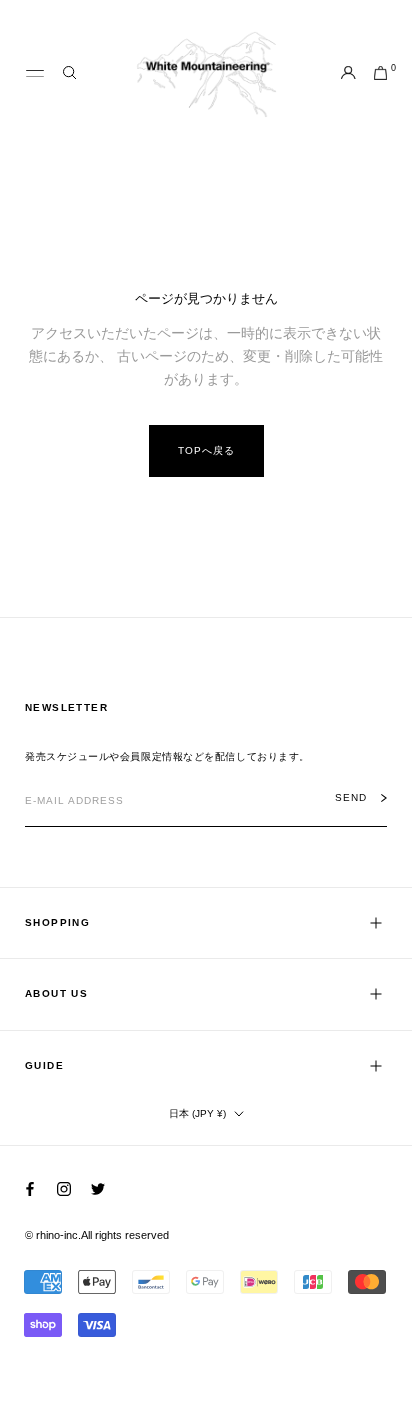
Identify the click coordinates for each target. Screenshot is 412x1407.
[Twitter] (98, 1188)
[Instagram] (64, 1188)
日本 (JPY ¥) (197, 1113)
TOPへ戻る (206, 450)
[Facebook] (30, 1188)
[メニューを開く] (35, 74)
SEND (351, 798)
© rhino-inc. (53, 1235)
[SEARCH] (69, 73)
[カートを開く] (380, 74)
